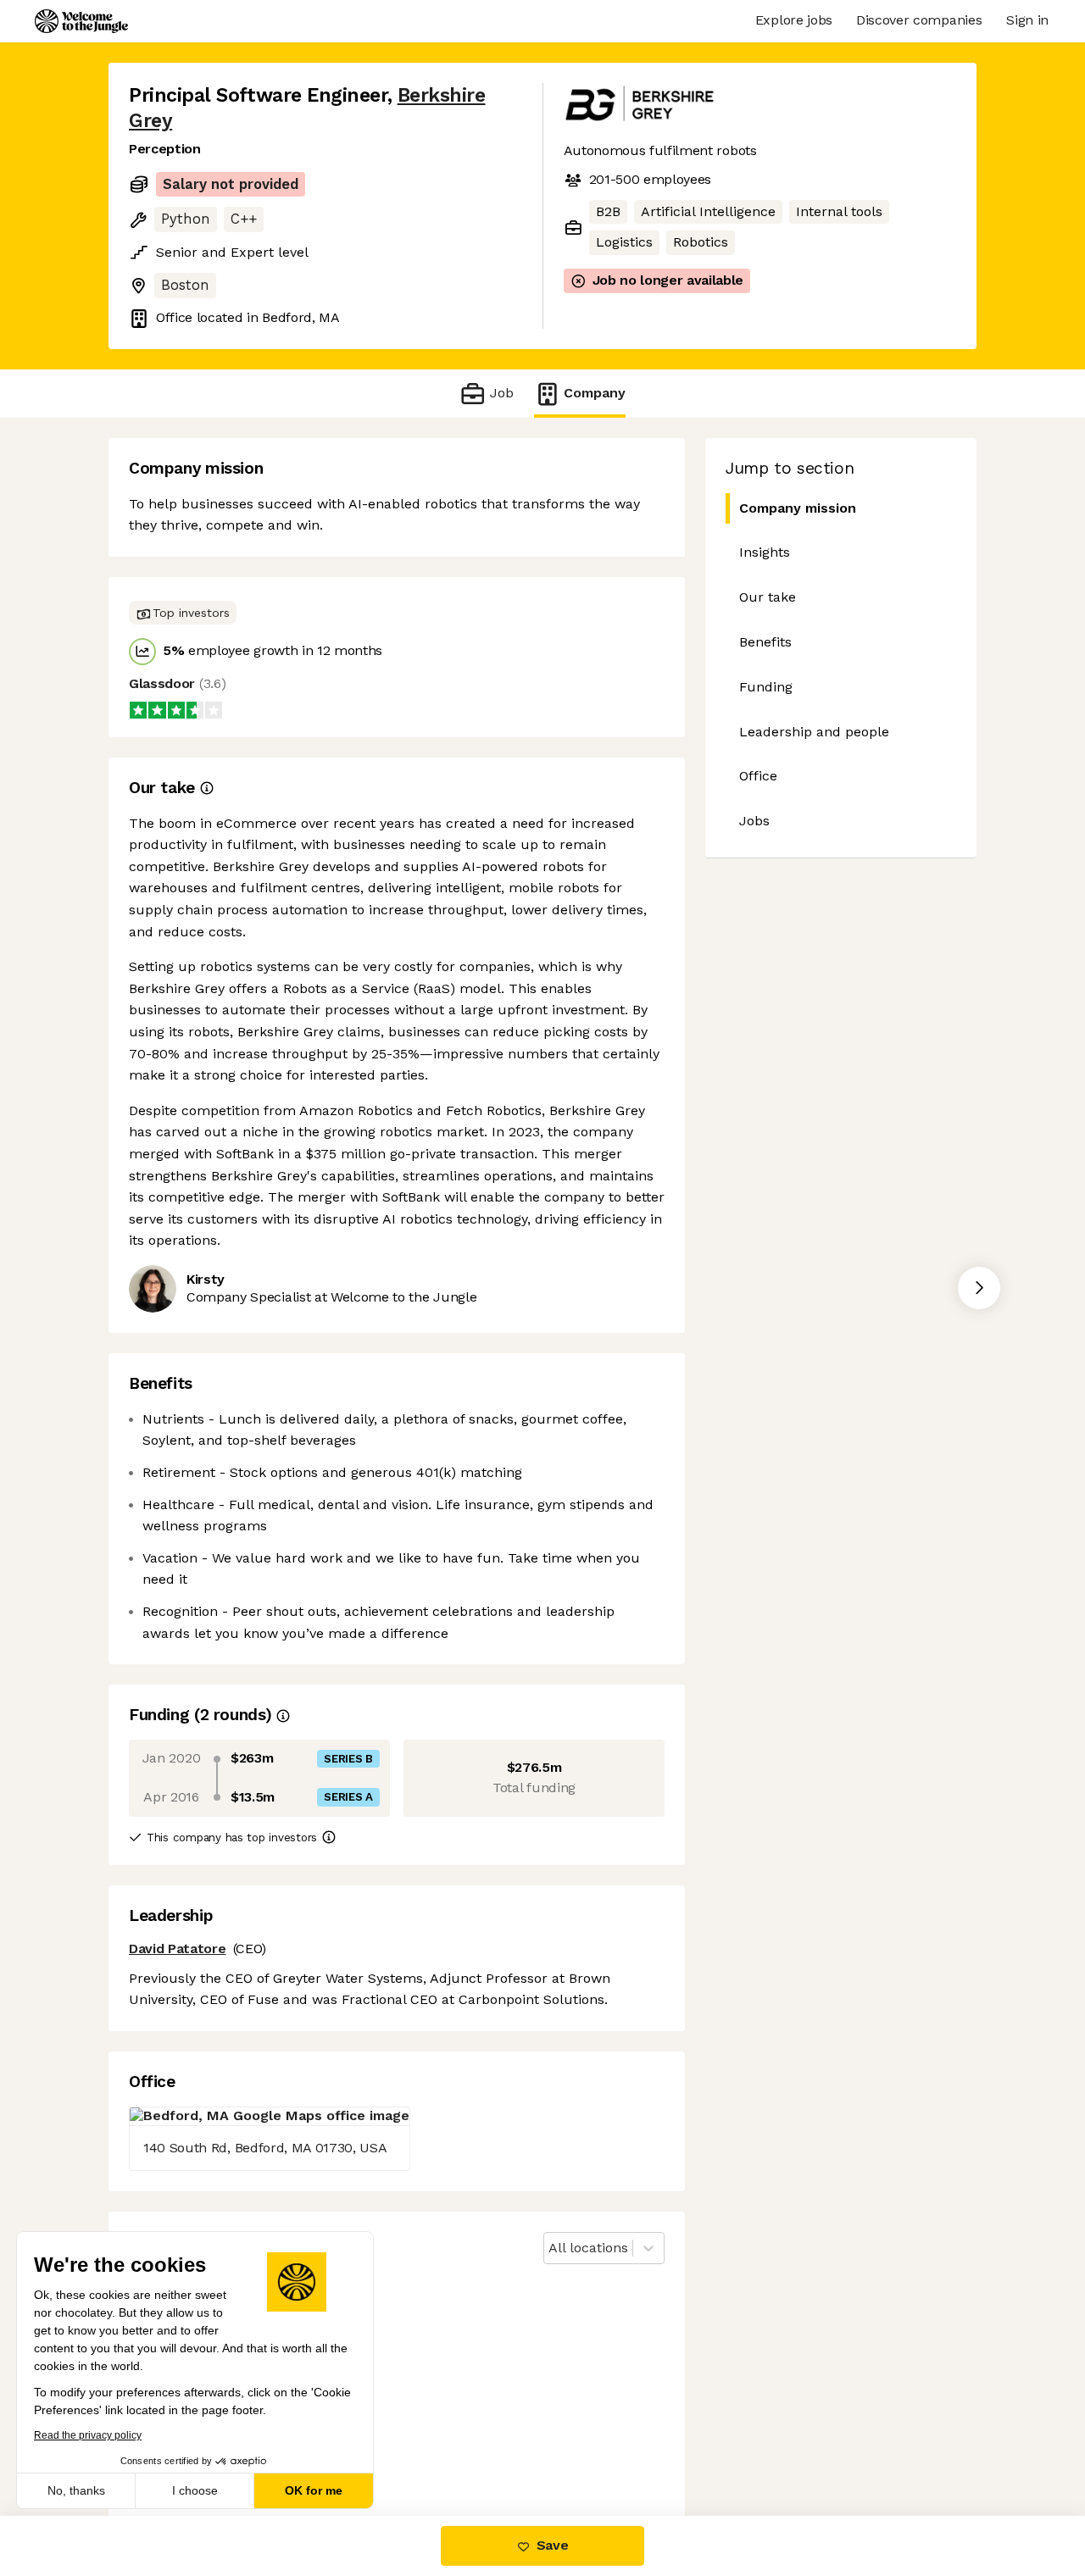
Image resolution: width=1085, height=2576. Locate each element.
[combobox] (551, 2248)
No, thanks (76, 2490)
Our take (768, 597)
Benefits (765, 642)
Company (595, 393)
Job (501, 393)
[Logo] (81, 21)
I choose (195, 2490)
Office (758, 776)
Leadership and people (814, 732)
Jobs (754, 821)
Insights (765, 552)
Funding (766, 687)
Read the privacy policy (88, 2435)
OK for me (314, 2490)
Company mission (798, 508)
